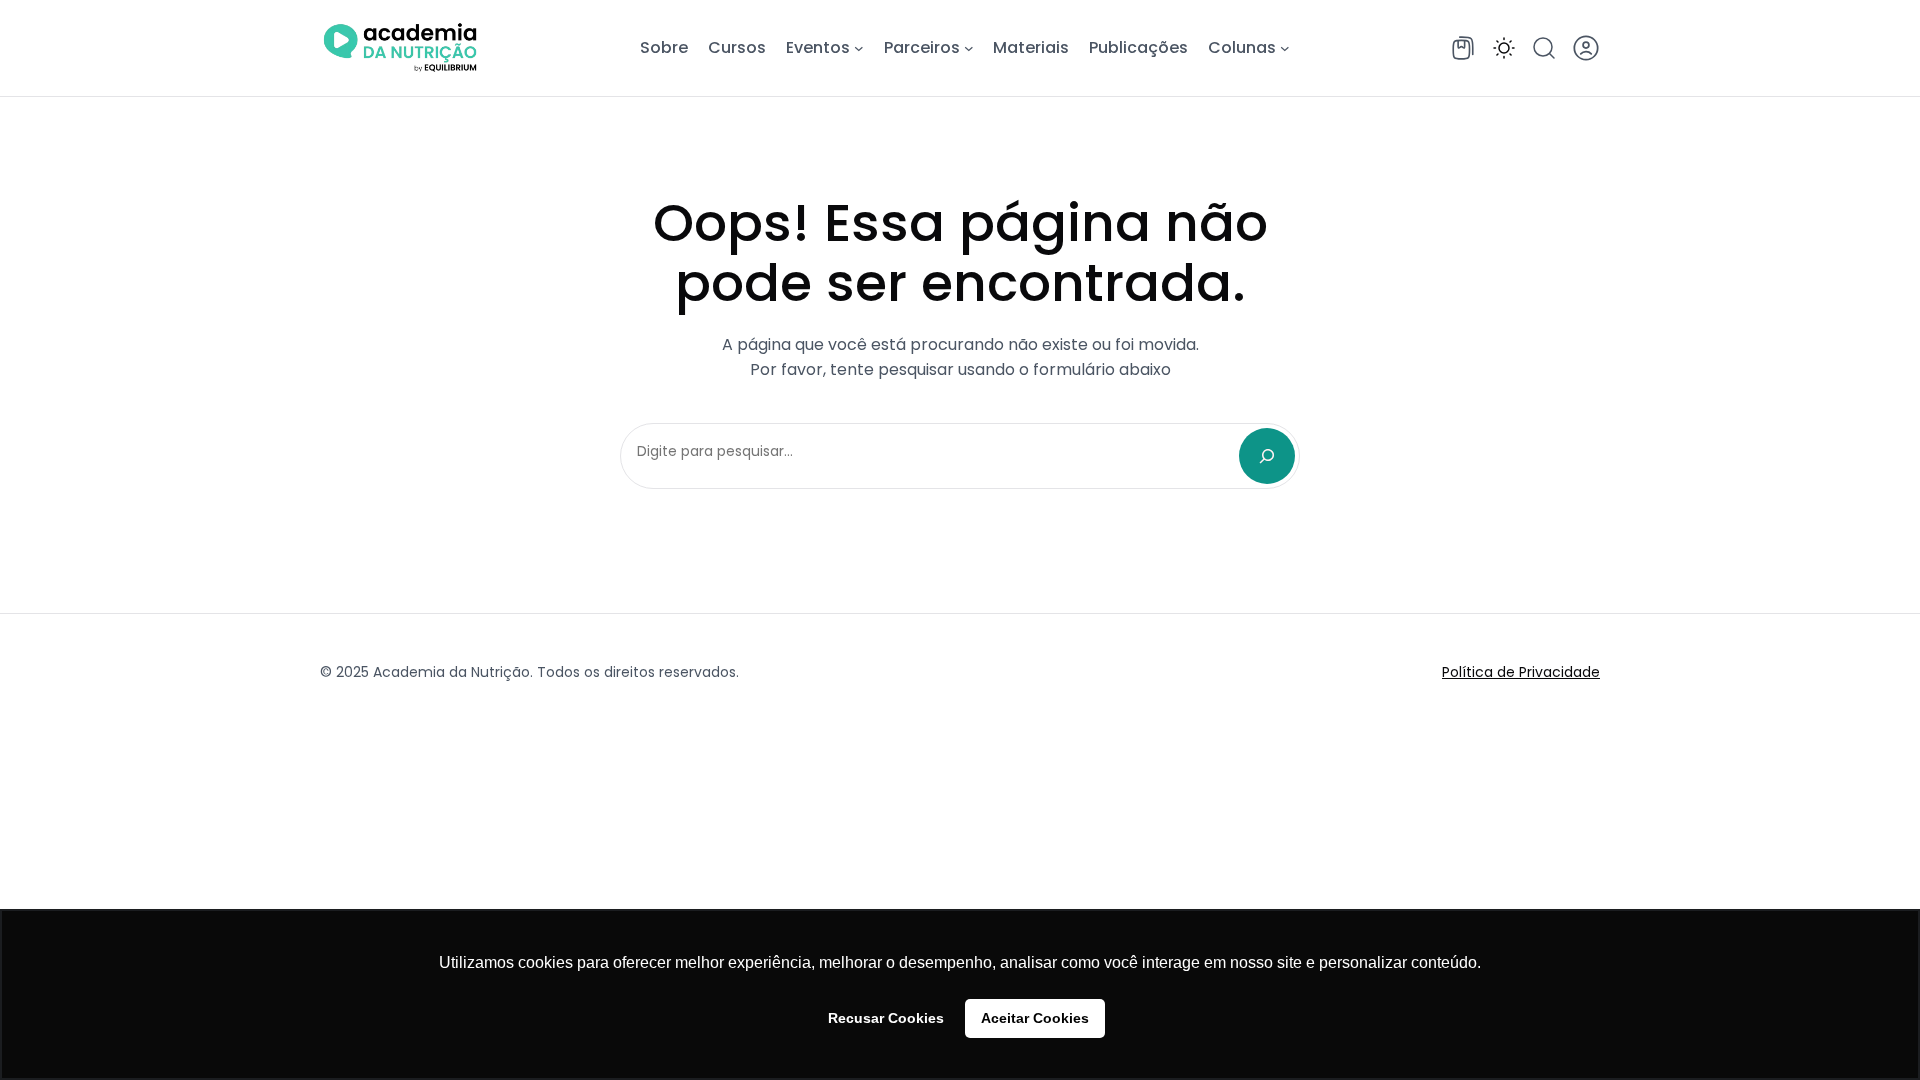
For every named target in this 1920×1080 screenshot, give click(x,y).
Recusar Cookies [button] (886, 1018)
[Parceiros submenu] (969, 48)
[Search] (1267, 456)
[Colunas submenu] (1285, 48)
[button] (1504, 48)
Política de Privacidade (1521, 672)
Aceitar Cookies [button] (1035, 1018)
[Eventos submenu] (859, 48)
